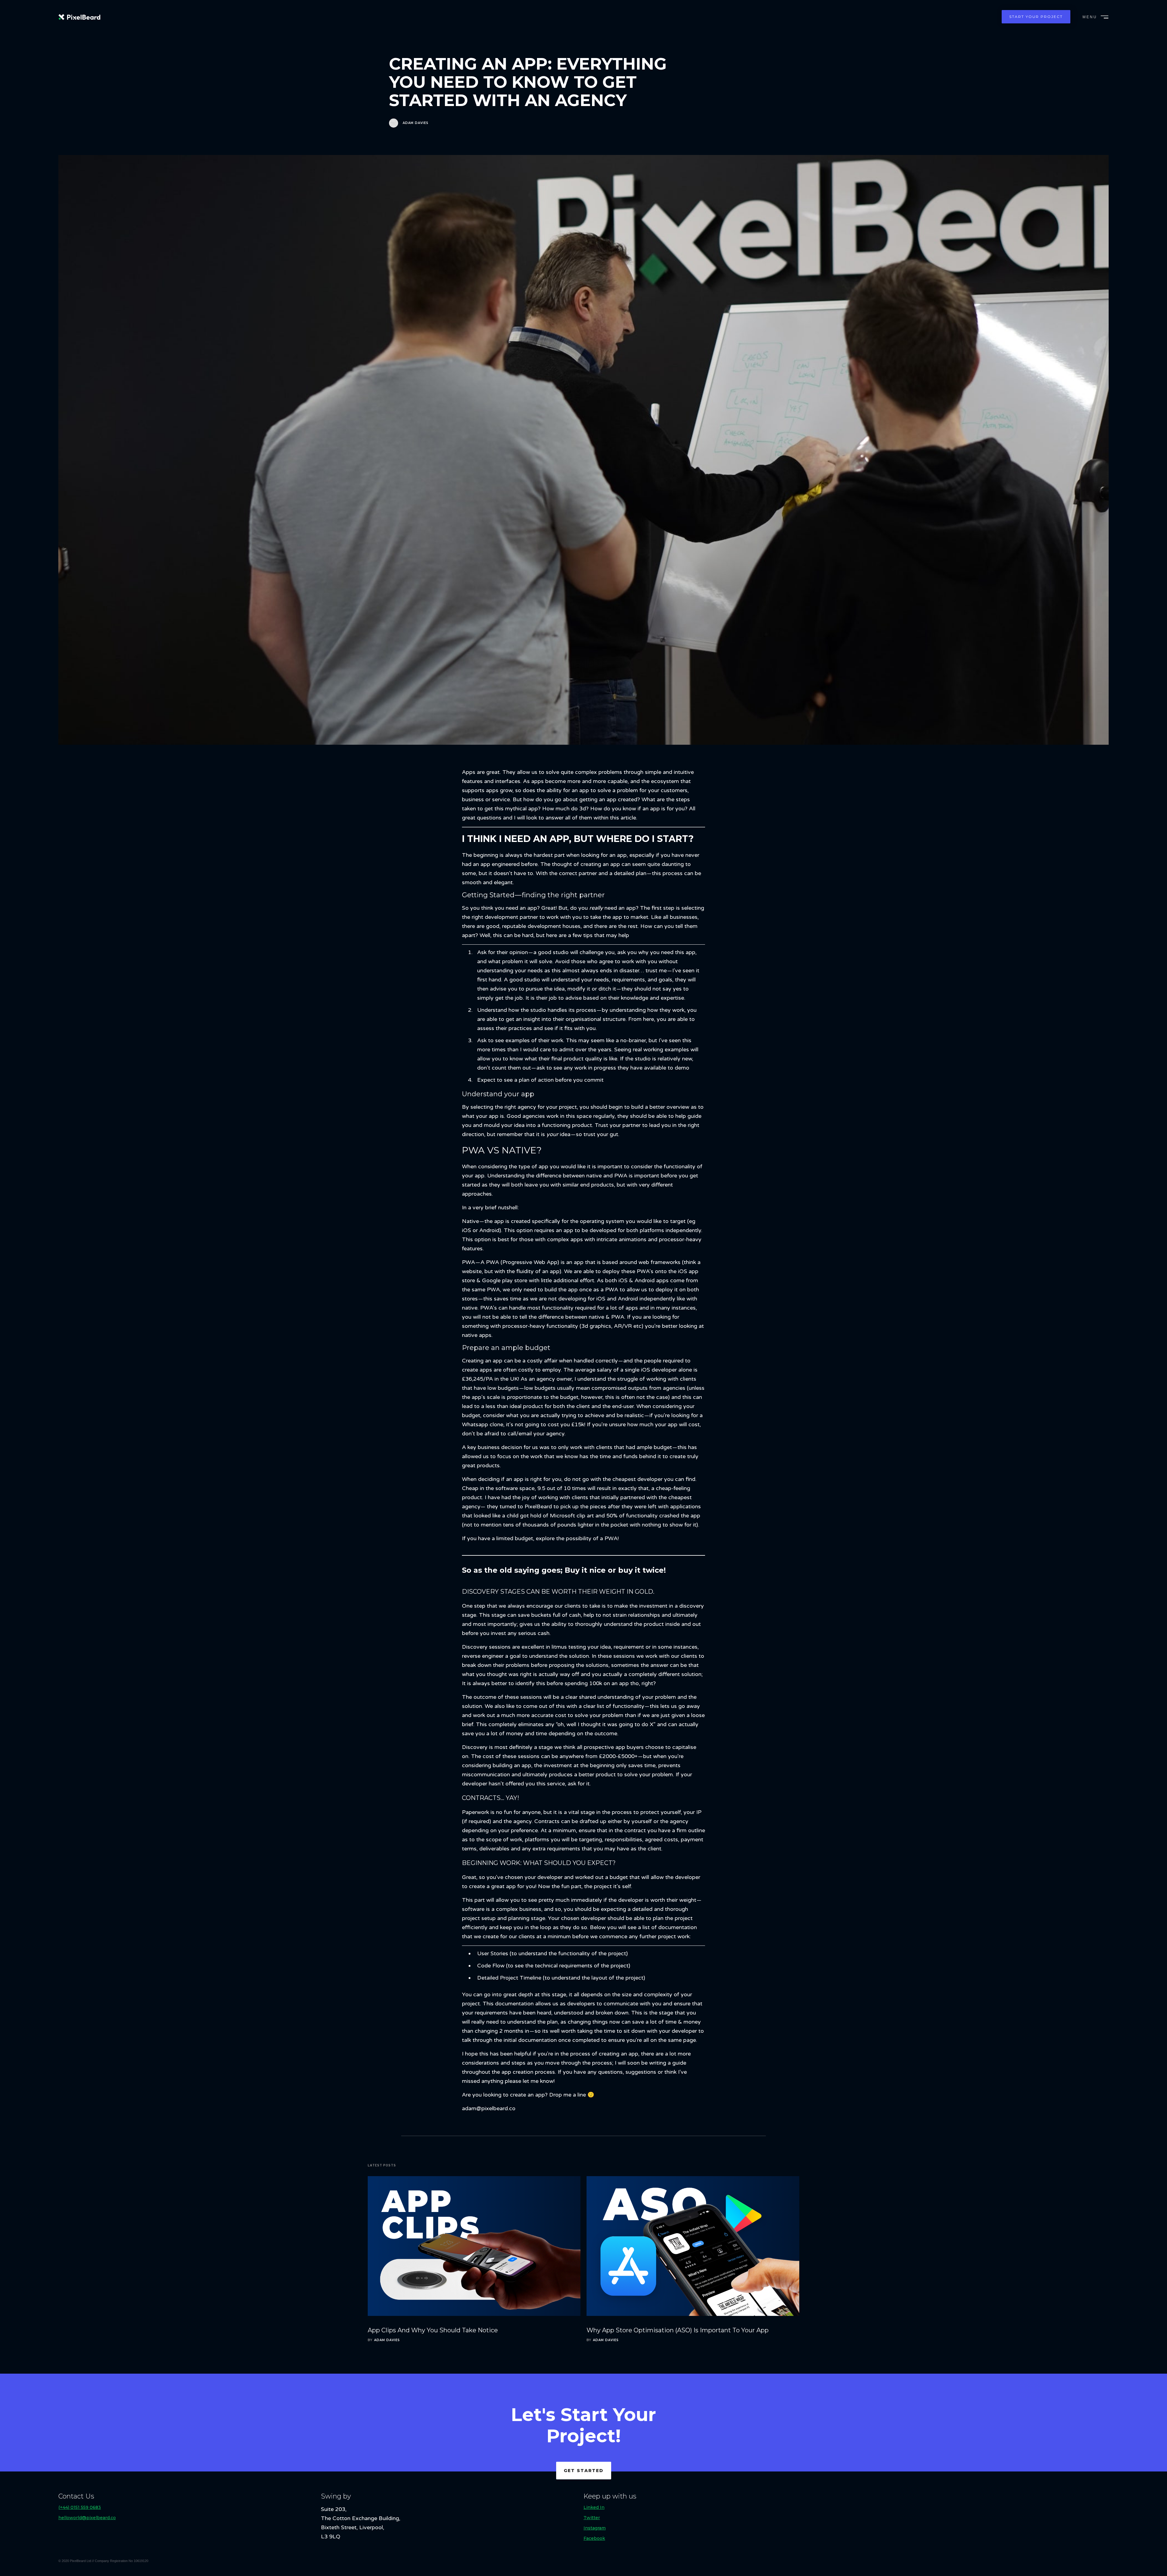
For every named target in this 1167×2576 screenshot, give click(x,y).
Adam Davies (416, 123)
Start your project (1036, 17)
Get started (584, 2471)
